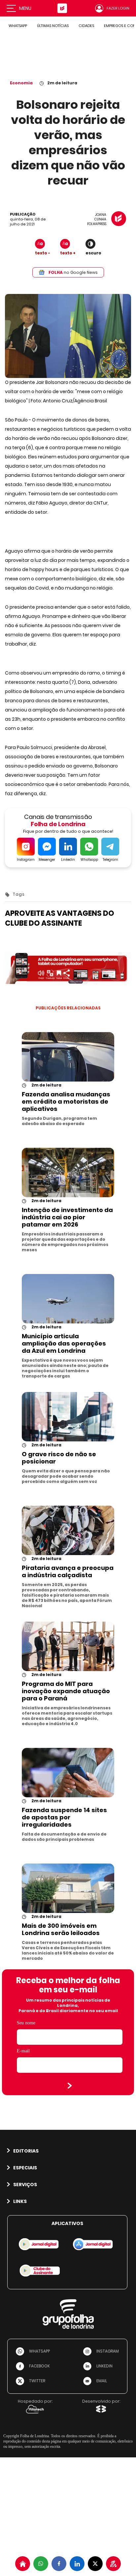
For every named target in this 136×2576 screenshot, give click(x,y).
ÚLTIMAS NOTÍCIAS (53, 26)
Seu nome (26, 2023)
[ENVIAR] (70, 2086)
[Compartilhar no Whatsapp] (41, 2564)
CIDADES (86, 26)
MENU (25, 8)
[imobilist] (23, 2564)
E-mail (23, 2051)
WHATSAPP (18, 26)
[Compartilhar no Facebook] (59, 2564)
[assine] (113, 2564)
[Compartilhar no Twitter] (95, 2564)
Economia (21, 83)
